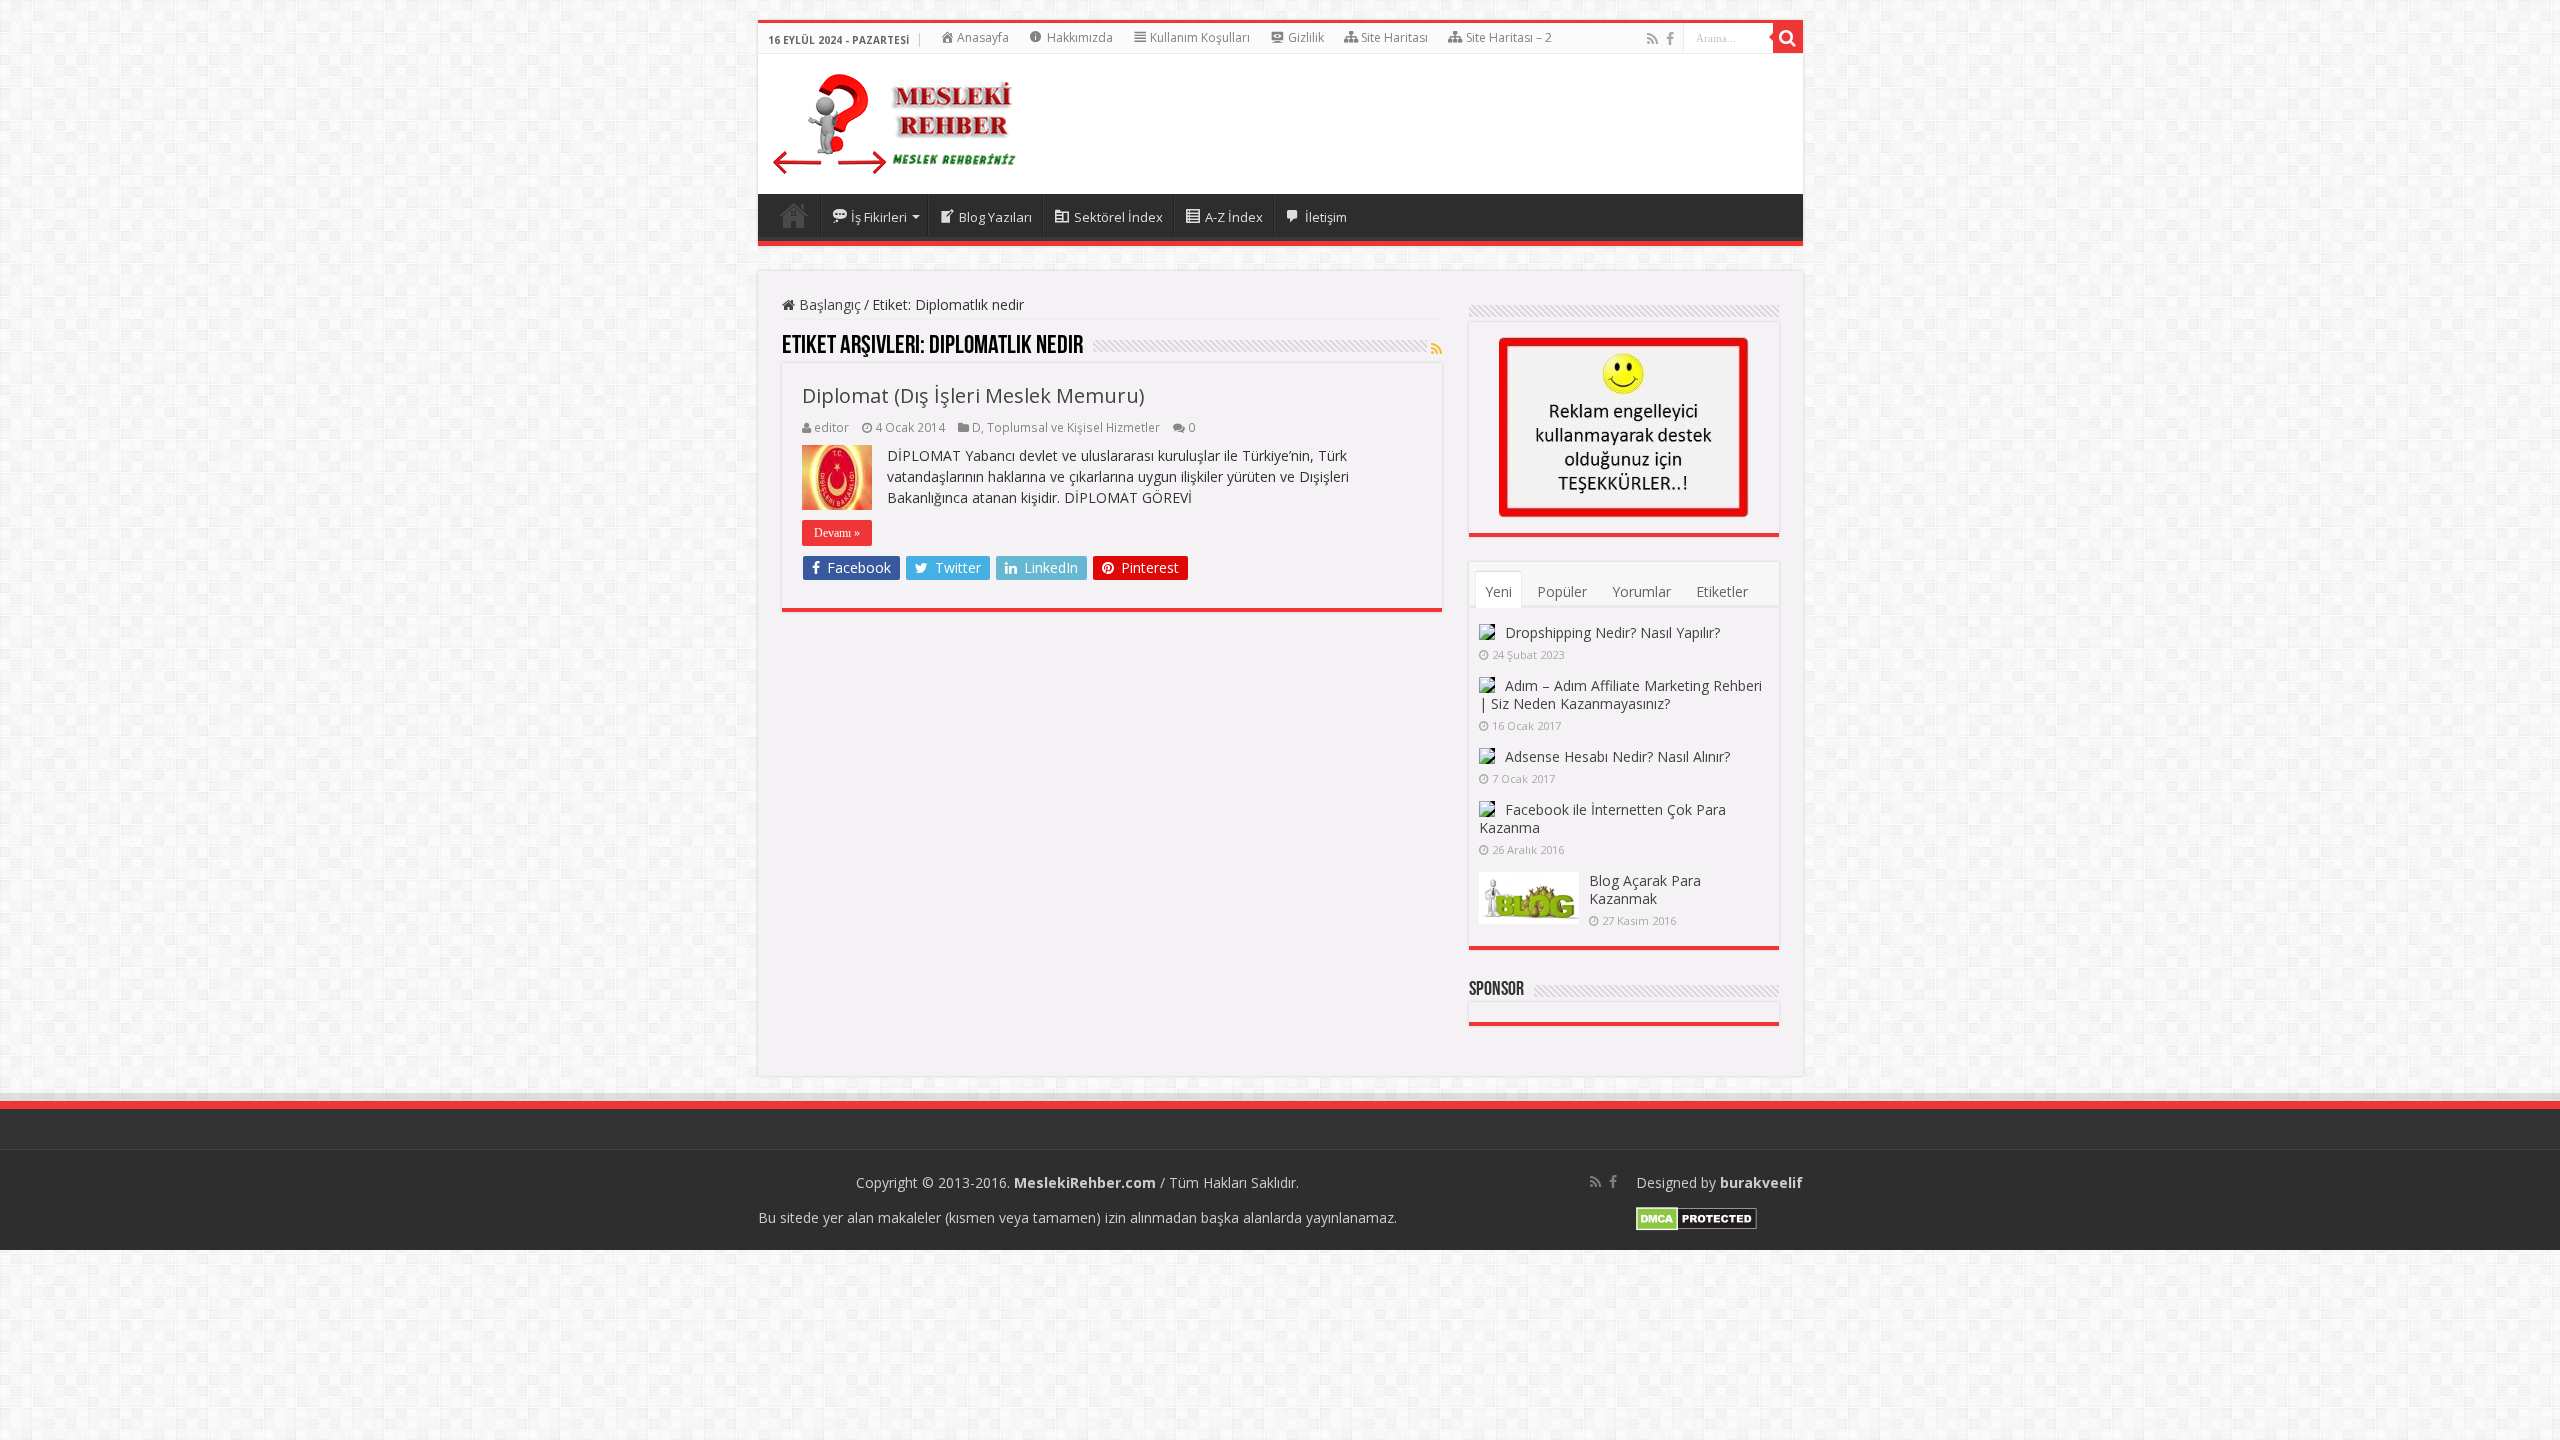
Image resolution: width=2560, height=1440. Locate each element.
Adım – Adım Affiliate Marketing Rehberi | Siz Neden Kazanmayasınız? (1620, 694)
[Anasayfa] (794, 215)
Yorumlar (1641, 591)
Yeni (1498, 591)
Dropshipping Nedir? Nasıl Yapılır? (1612, 632)
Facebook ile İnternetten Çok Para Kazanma (1602, 818)
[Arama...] (1788, 38)
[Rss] (1652, 39)
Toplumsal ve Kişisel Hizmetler (1073, 427)
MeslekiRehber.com (1085, 1182)
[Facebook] (1670, 39)
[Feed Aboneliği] (1436, 348)
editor (831, 427)
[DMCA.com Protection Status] (1696, 1217)
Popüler (1562, 591)
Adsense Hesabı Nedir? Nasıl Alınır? (1617, 756)
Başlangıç (828, 304)
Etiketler (1722, 591)
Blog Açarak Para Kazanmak (1645, 889)
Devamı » (837, 533)
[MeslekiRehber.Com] (894, 120)
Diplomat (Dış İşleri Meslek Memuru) (973, 395)
